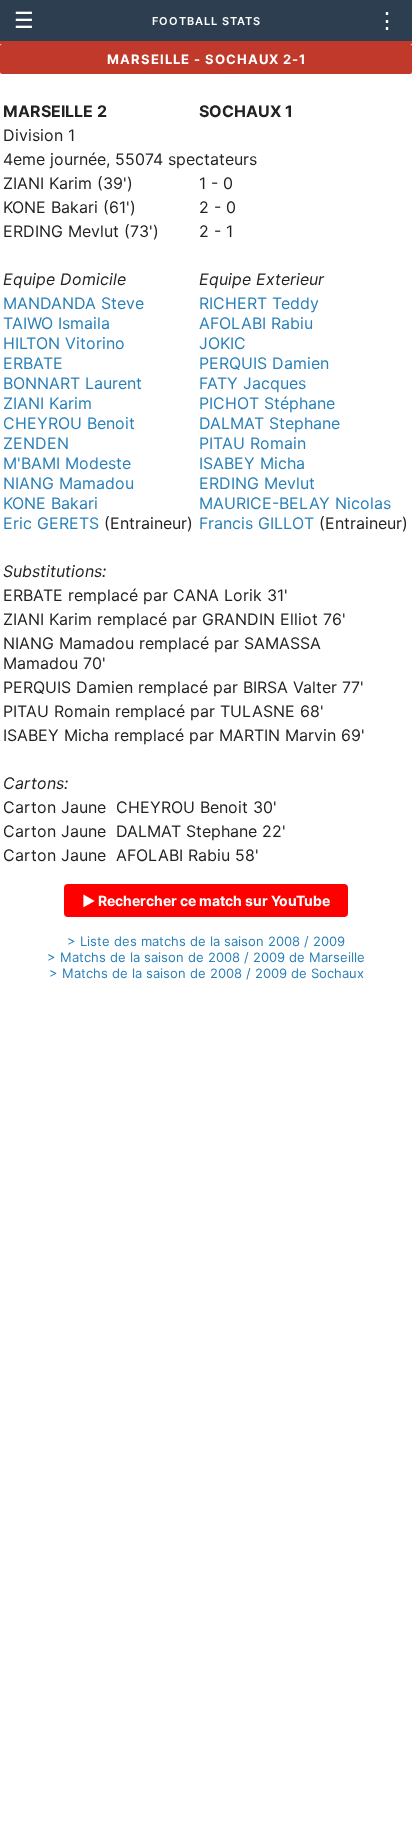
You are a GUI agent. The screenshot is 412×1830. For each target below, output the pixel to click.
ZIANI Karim (47, 403)
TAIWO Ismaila (56, 323)
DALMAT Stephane (269, 423)
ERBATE (33, 363)
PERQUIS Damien (264, 363)
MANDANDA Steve (73, 303)
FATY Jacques (252, 383)
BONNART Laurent (72, 383)
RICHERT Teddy (259, 303)
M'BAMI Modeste (67, 463)
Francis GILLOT (256, 523)
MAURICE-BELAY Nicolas (295, 503)
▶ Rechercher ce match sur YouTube (206, 900)
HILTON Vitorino (64, 343)
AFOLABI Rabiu (256, 323)
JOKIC (222, 343)
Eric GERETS (51, 523)
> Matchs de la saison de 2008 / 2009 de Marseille (206, 957)
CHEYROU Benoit (69, 423)
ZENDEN (36, 443)
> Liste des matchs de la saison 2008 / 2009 (206, 941)
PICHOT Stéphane (267, 403)
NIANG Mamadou (68, 483)
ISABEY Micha (252, 463)
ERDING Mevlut (257, 483)
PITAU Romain (252, 443)
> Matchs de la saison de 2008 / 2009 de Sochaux (206, 973)
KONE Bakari (50, 503)
